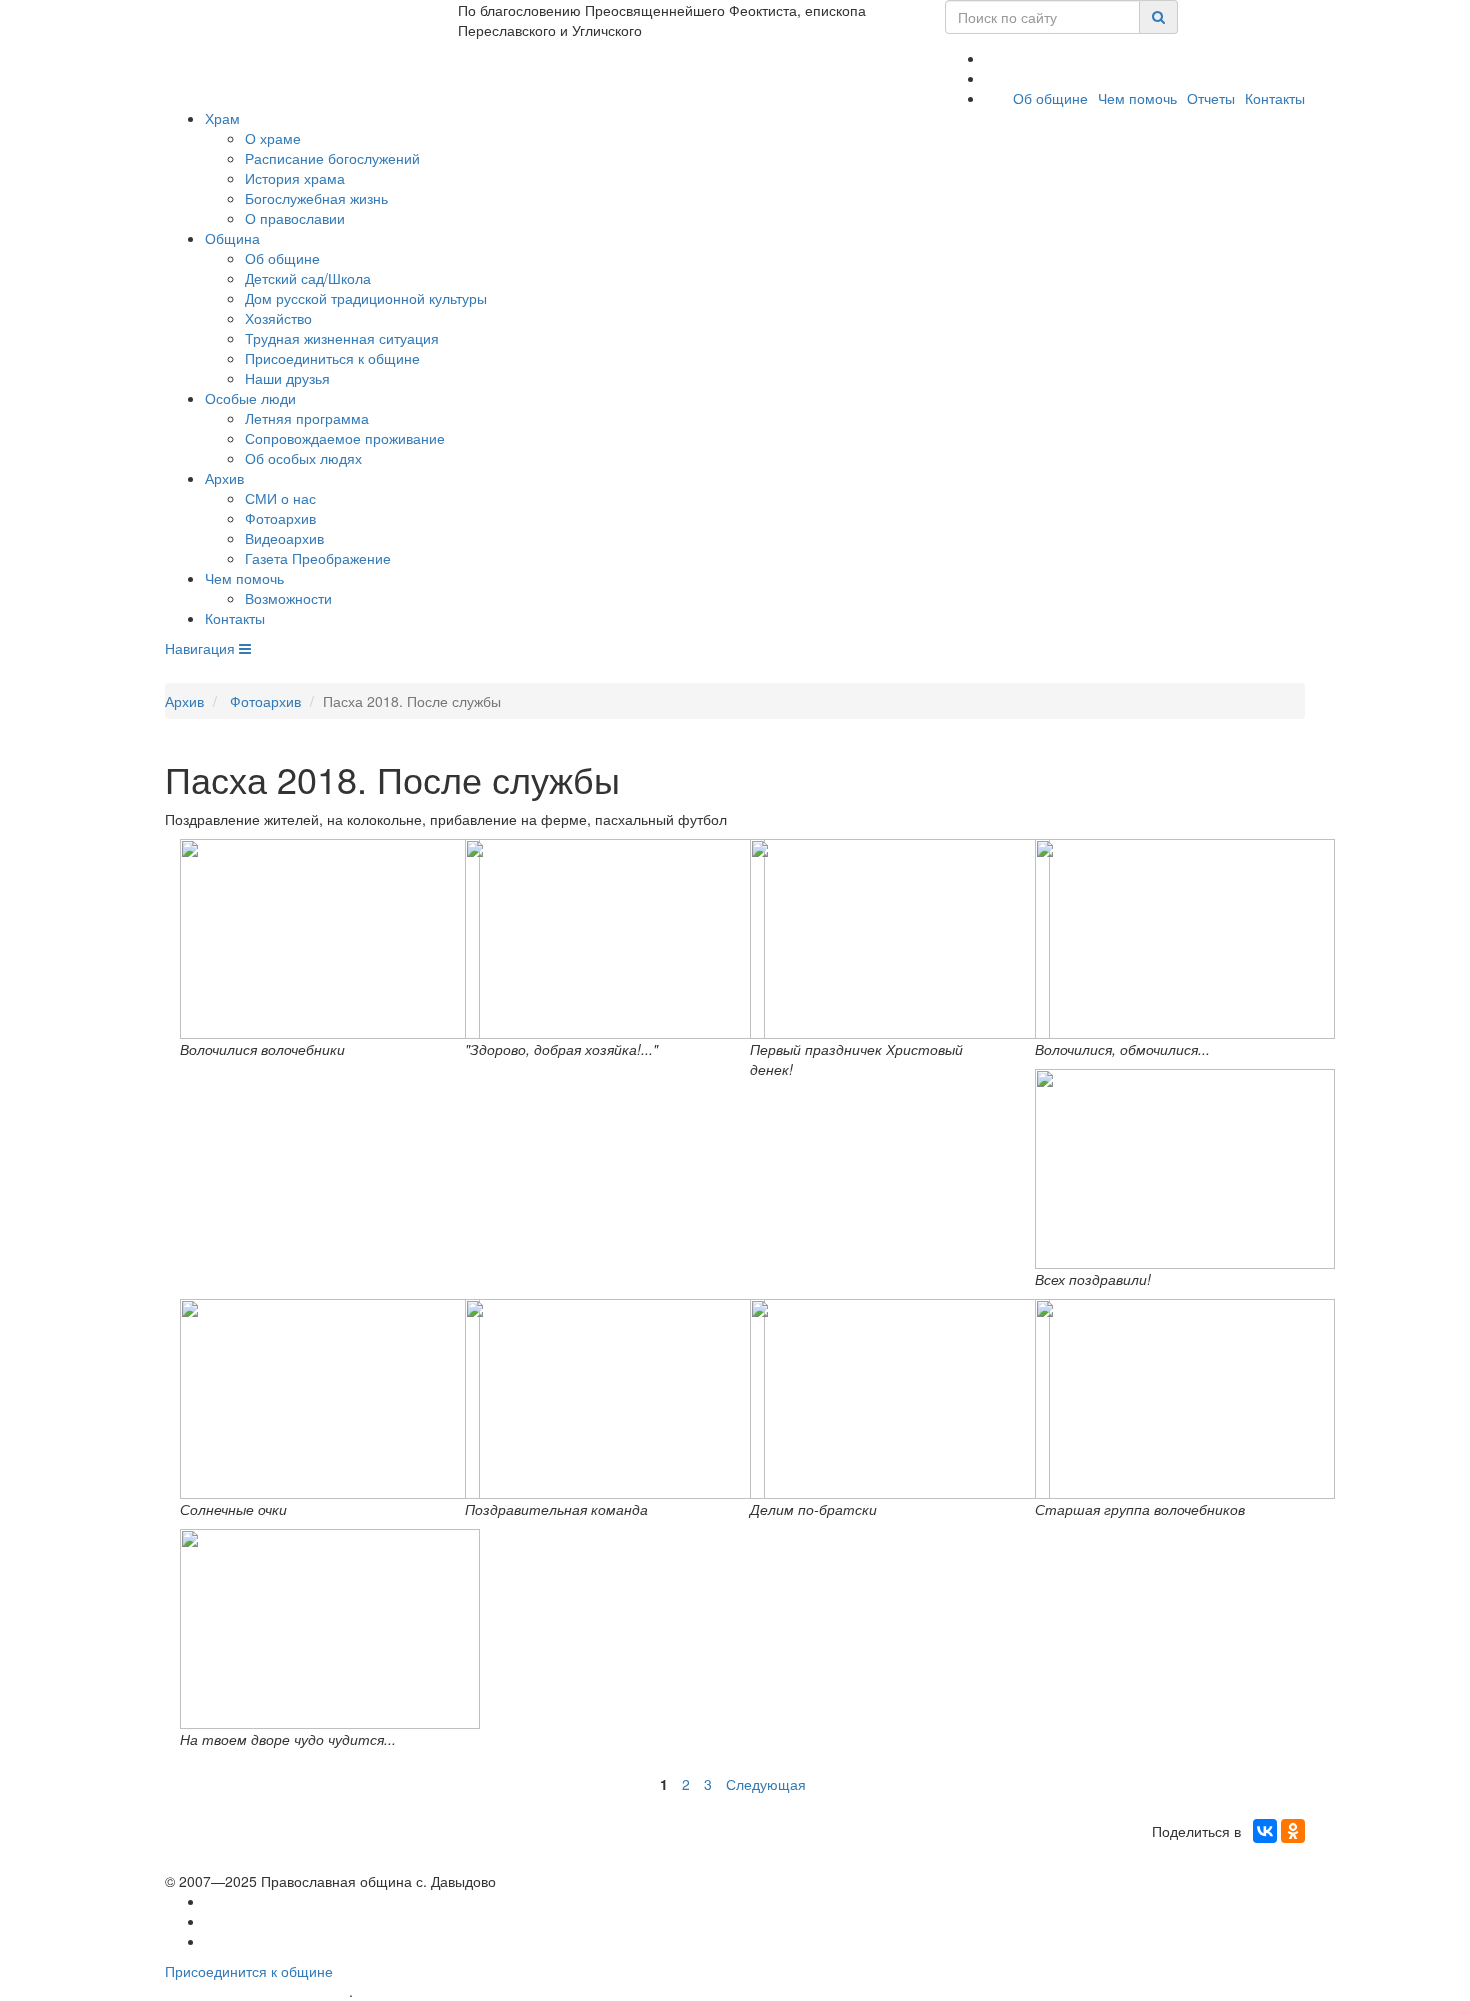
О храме (273, 138)
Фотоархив (280, 518)
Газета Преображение (318, 558)
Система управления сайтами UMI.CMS (470, 1991)
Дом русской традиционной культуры (366, 298)
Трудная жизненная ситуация (342, 338)
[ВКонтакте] (1265, 1831)
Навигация (202, 648)
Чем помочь (1137, 98)
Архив (224, 478)
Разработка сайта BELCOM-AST (257, 1991)
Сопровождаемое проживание (345, 438)
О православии (295, 218)
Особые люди (250, 398)
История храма (295, 178)
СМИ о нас (280, 498)
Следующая (766, 1784)
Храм (222, 118)
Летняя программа (307, 418)
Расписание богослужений (332, 158)
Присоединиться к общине (332, 358)
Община (232, 238)
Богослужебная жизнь (316, 198)
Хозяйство (278, 318)
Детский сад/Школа (308, 278)
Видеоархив (284, 538)
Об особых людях (303, 458)
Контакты (1275, 98)
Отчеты (1211, 98)
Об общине (1050, 98)
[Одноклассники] (1293, 1831)
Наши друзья (287, 378)
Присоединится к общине (249, 1971)
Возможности (288, 598)
